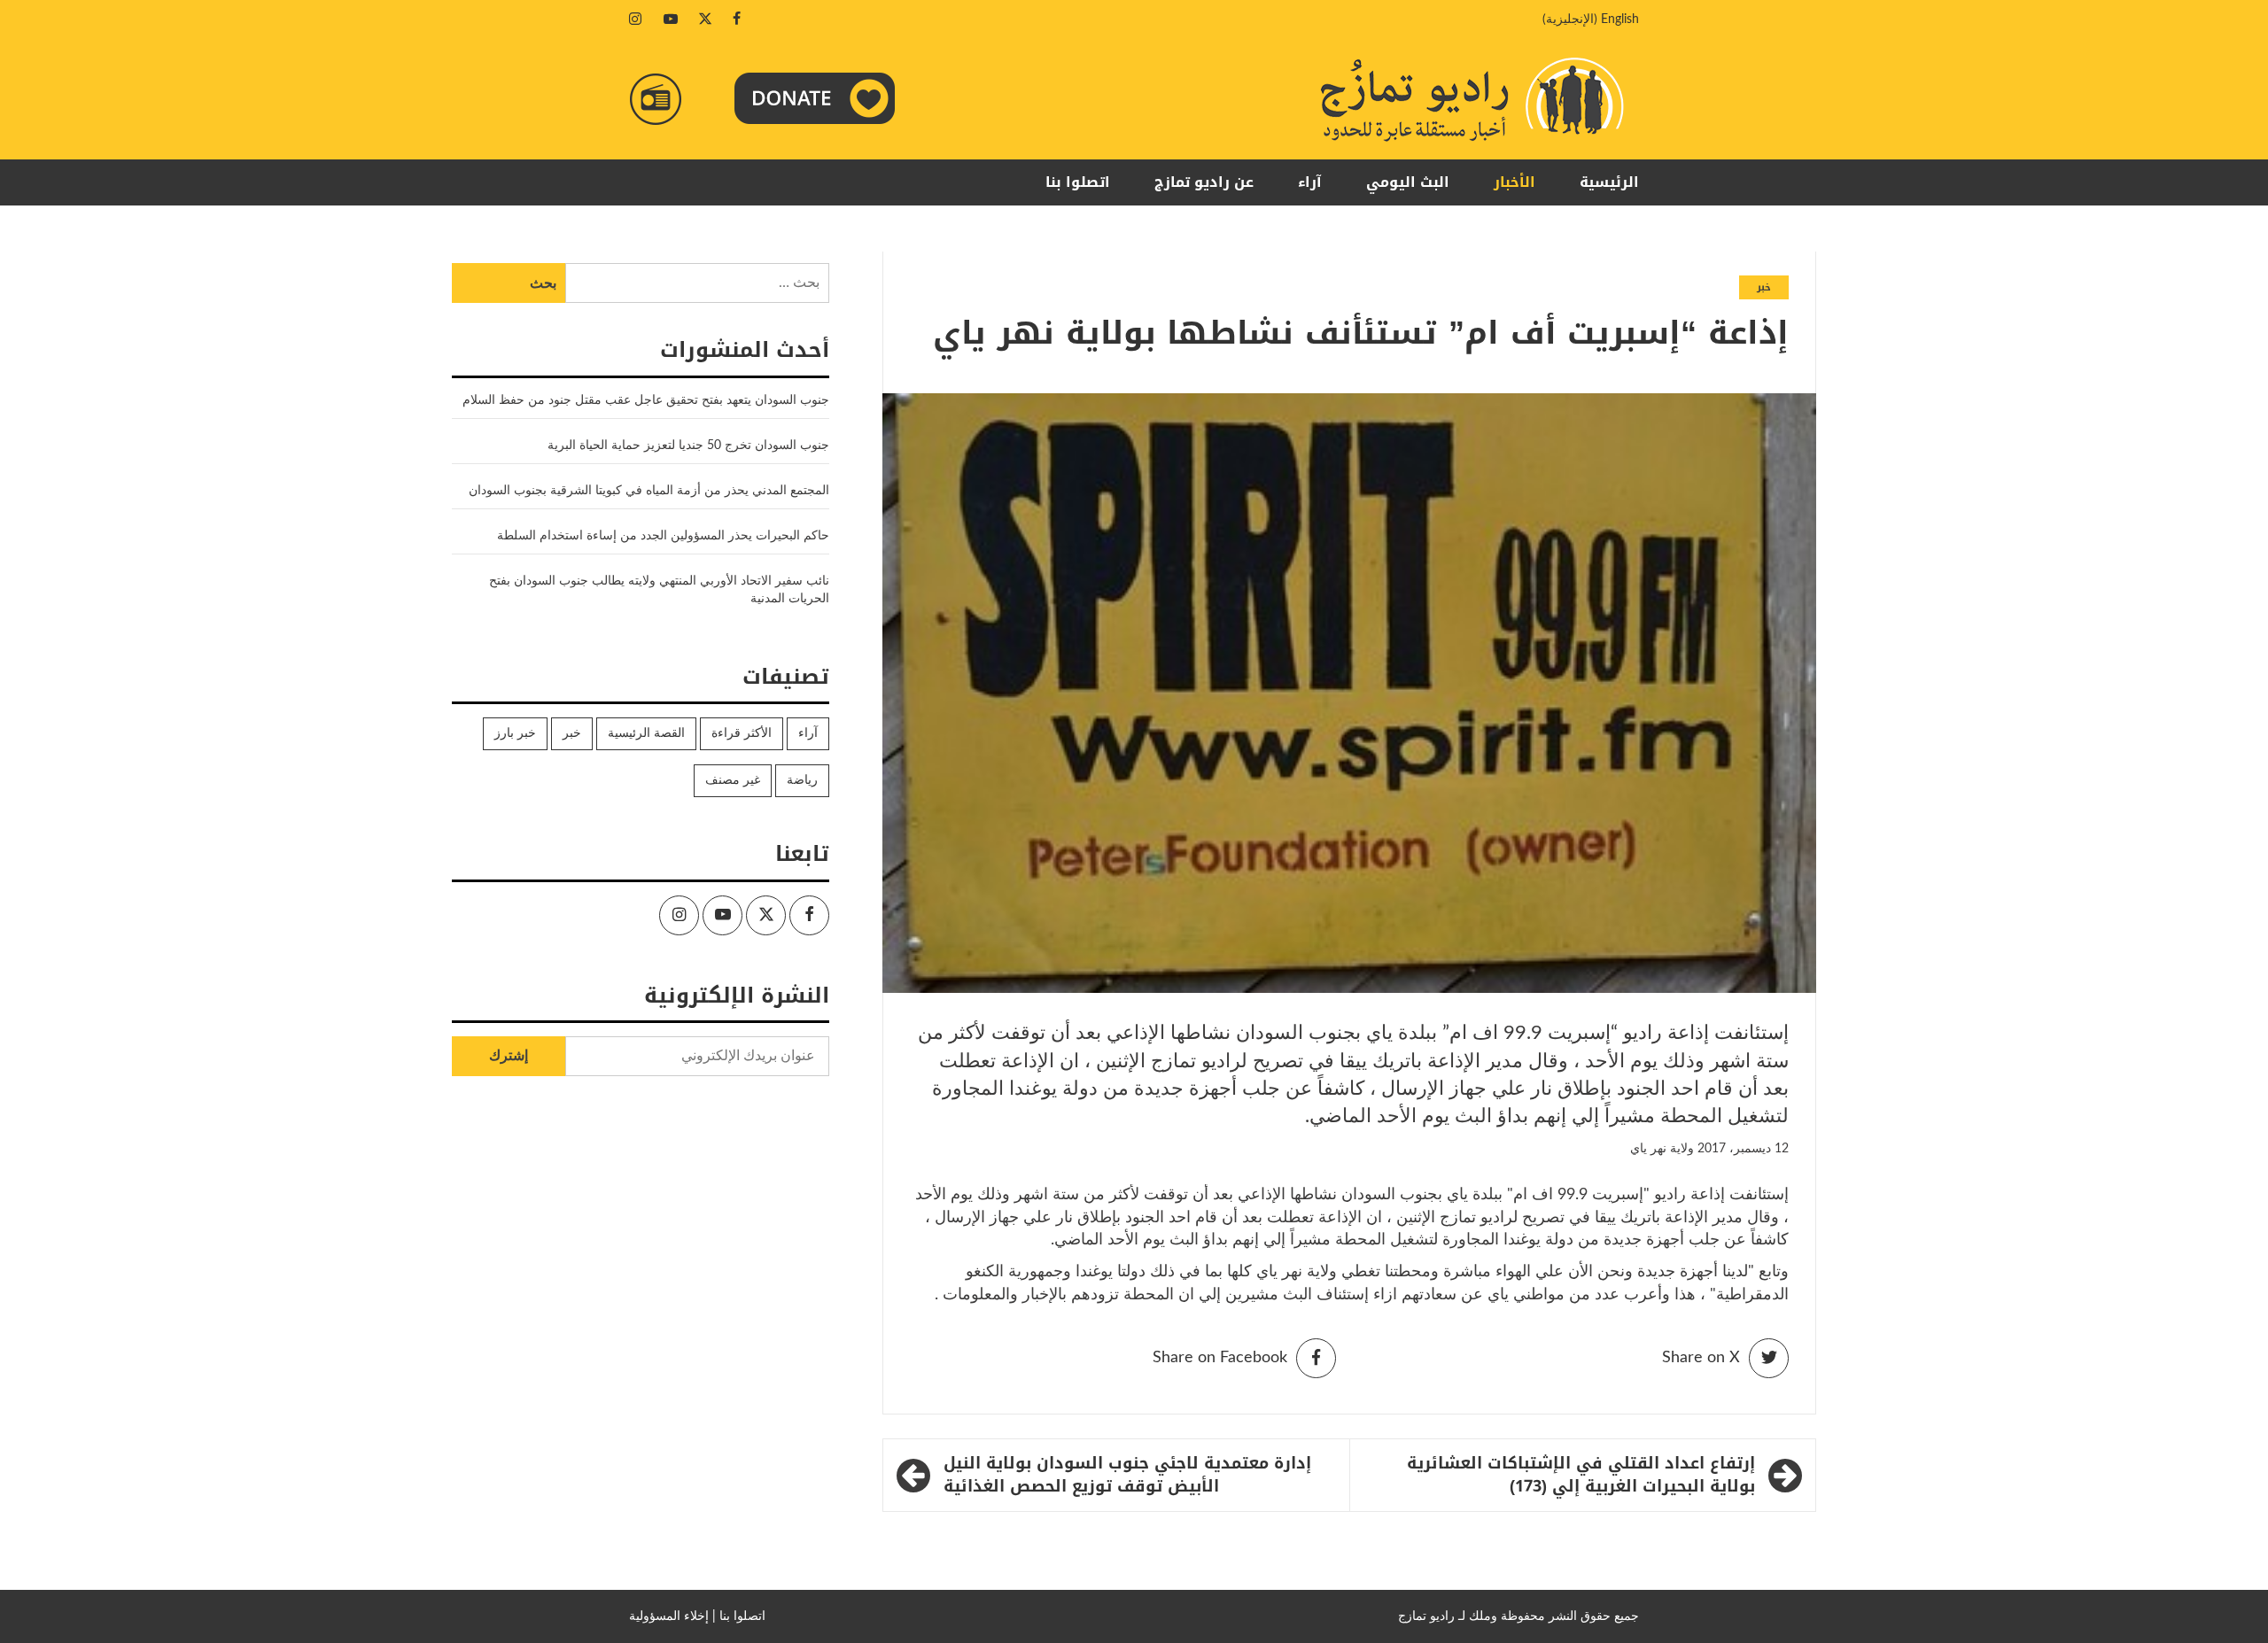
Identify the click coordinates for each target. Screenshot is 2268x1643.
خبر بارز (515, 733)
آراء (1310, 182)
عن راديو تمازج (1204, 182)
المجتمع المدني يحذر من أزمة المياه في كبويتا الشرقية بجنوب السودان (649, 491)
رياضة (802, 780)
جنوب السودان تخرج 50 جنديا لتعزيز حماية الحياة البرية (688, 446)
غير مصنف (733, 780)
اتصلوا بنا (1078, 182)
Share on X (1701, 1358)
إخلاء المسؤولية (669, 1616)
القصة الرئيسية (646, 733)
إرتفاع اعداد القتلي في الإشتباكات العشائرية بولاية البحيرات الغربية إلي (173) (1581, 1475)
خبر (1764, 287)
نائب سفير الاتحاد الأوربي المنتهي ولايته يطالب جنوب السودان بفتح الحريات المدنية (659, 590)
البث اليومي (1408, 182)
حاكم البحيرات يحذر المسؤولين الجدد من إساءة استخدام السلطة (663, 536)
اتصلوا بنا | (739, 1616)
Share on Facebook (1220, 1358)
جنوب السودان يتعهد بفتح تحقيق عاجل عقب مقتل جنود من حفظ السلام (646, 400)
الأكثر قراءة (742, 733)
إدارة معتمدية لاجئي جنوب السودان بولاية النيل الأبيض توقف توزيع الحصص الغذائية (1127, 1475)
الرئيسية (1609, 182)
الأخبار (1515, 182)
